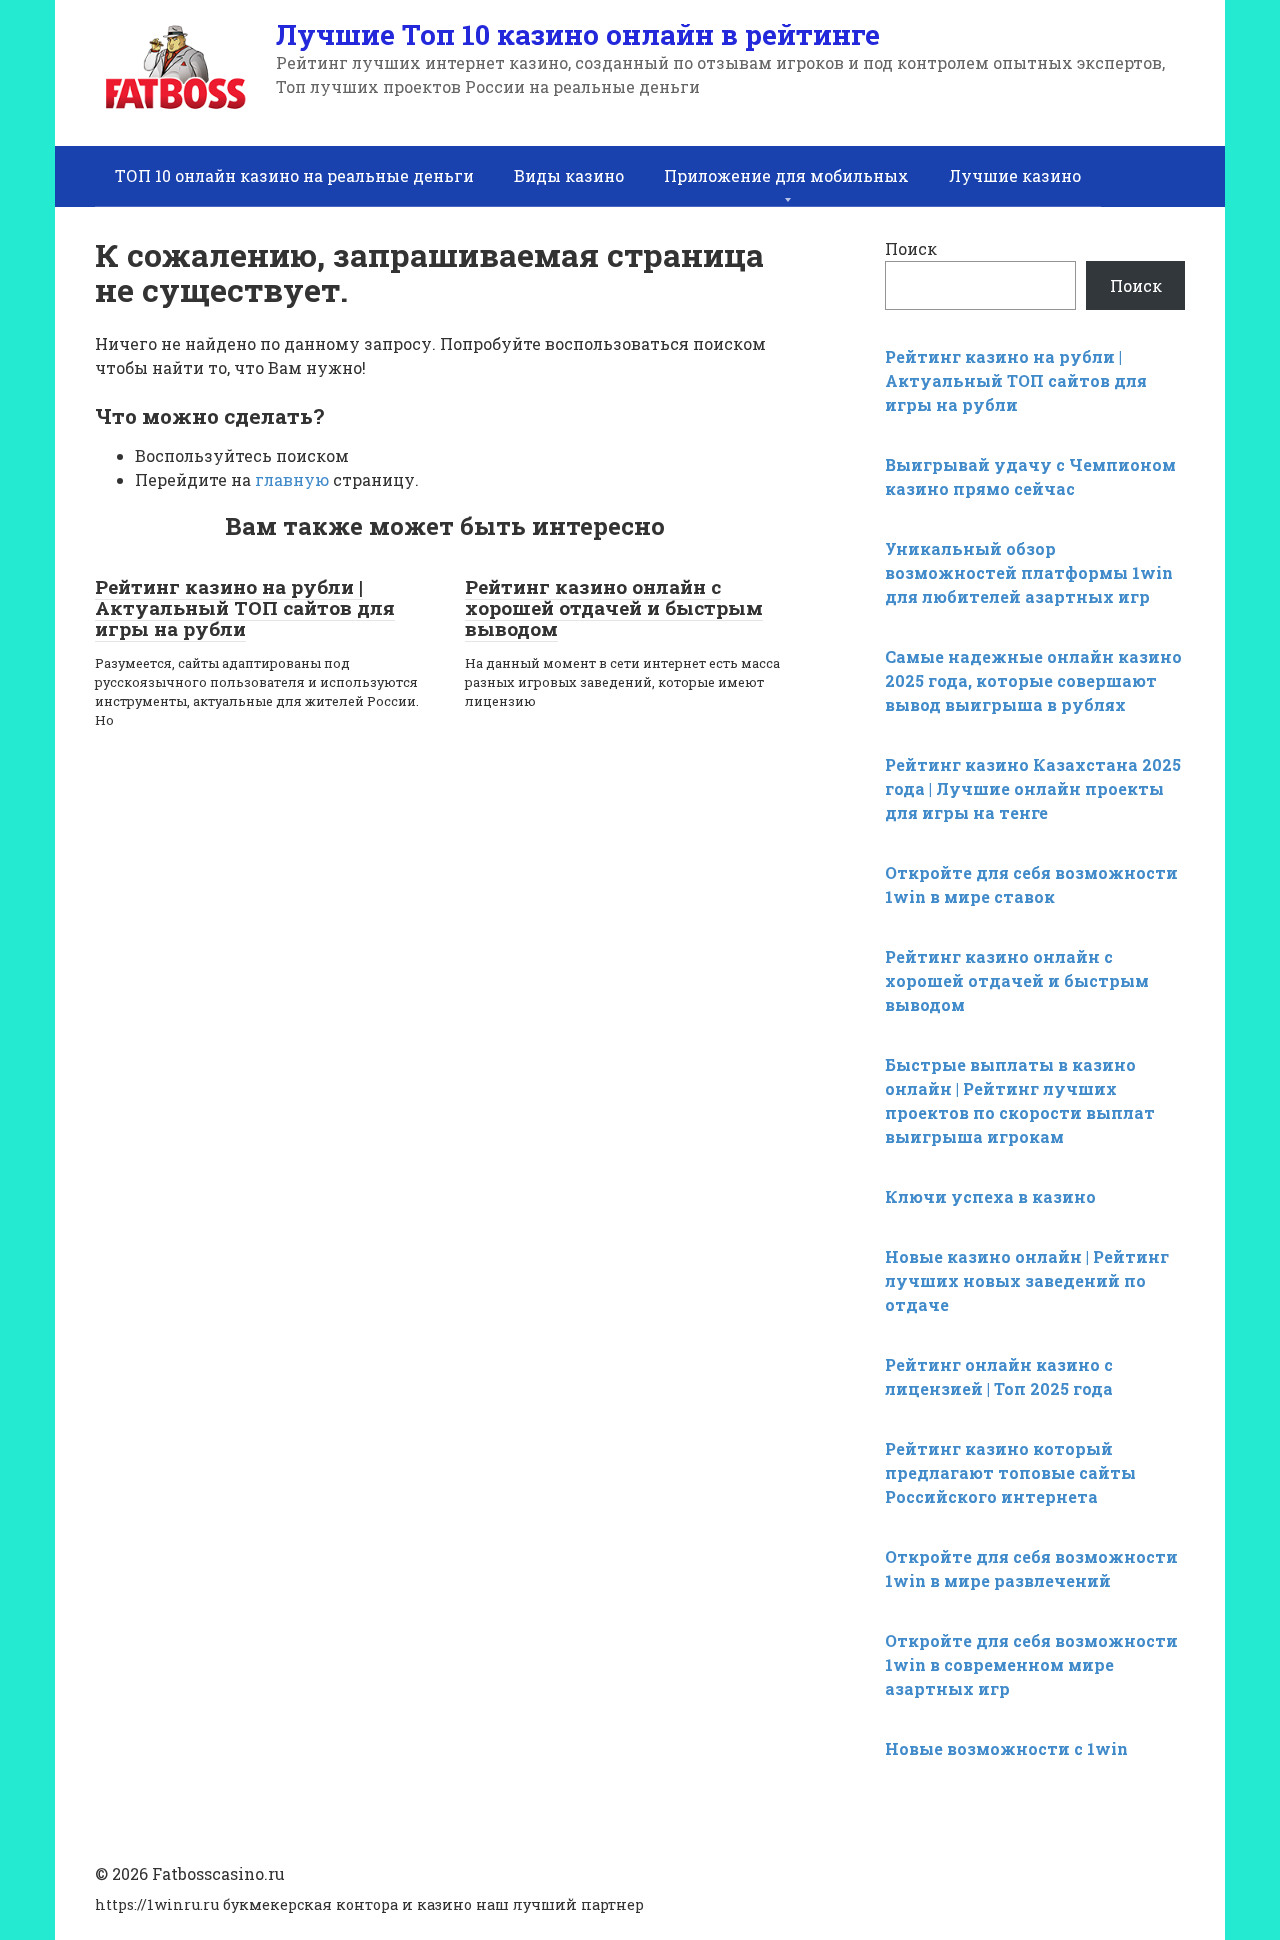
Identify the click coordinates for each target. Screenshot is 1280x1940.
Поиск (911, 248)
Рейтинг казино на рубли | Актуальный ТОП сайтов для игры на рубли (245, 607)
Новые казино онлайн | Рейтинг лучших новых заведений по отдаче (1027, 1280)
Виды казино (569, 175)
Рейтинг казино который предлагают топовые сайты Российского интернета (1010, 1472)
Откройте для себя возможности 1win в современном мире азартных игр (1031, 1664)
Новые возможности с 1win (1006, 1748)
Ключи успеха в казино (990, 1196)
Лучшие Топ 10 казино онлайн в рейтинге (578, 34)
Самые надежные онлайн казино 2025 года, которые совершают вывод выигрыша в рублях (1033, 680)
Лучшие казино (1015, 175)
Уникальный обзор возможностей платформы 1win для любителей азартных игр (1029, 572)
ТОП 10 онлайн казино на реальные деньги (294, 175)
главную (292, 479)
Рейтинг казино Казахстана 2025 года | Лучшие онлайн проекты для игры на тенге (1033, 788)
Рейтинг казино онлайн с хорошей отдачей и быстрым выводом (614, 607)
